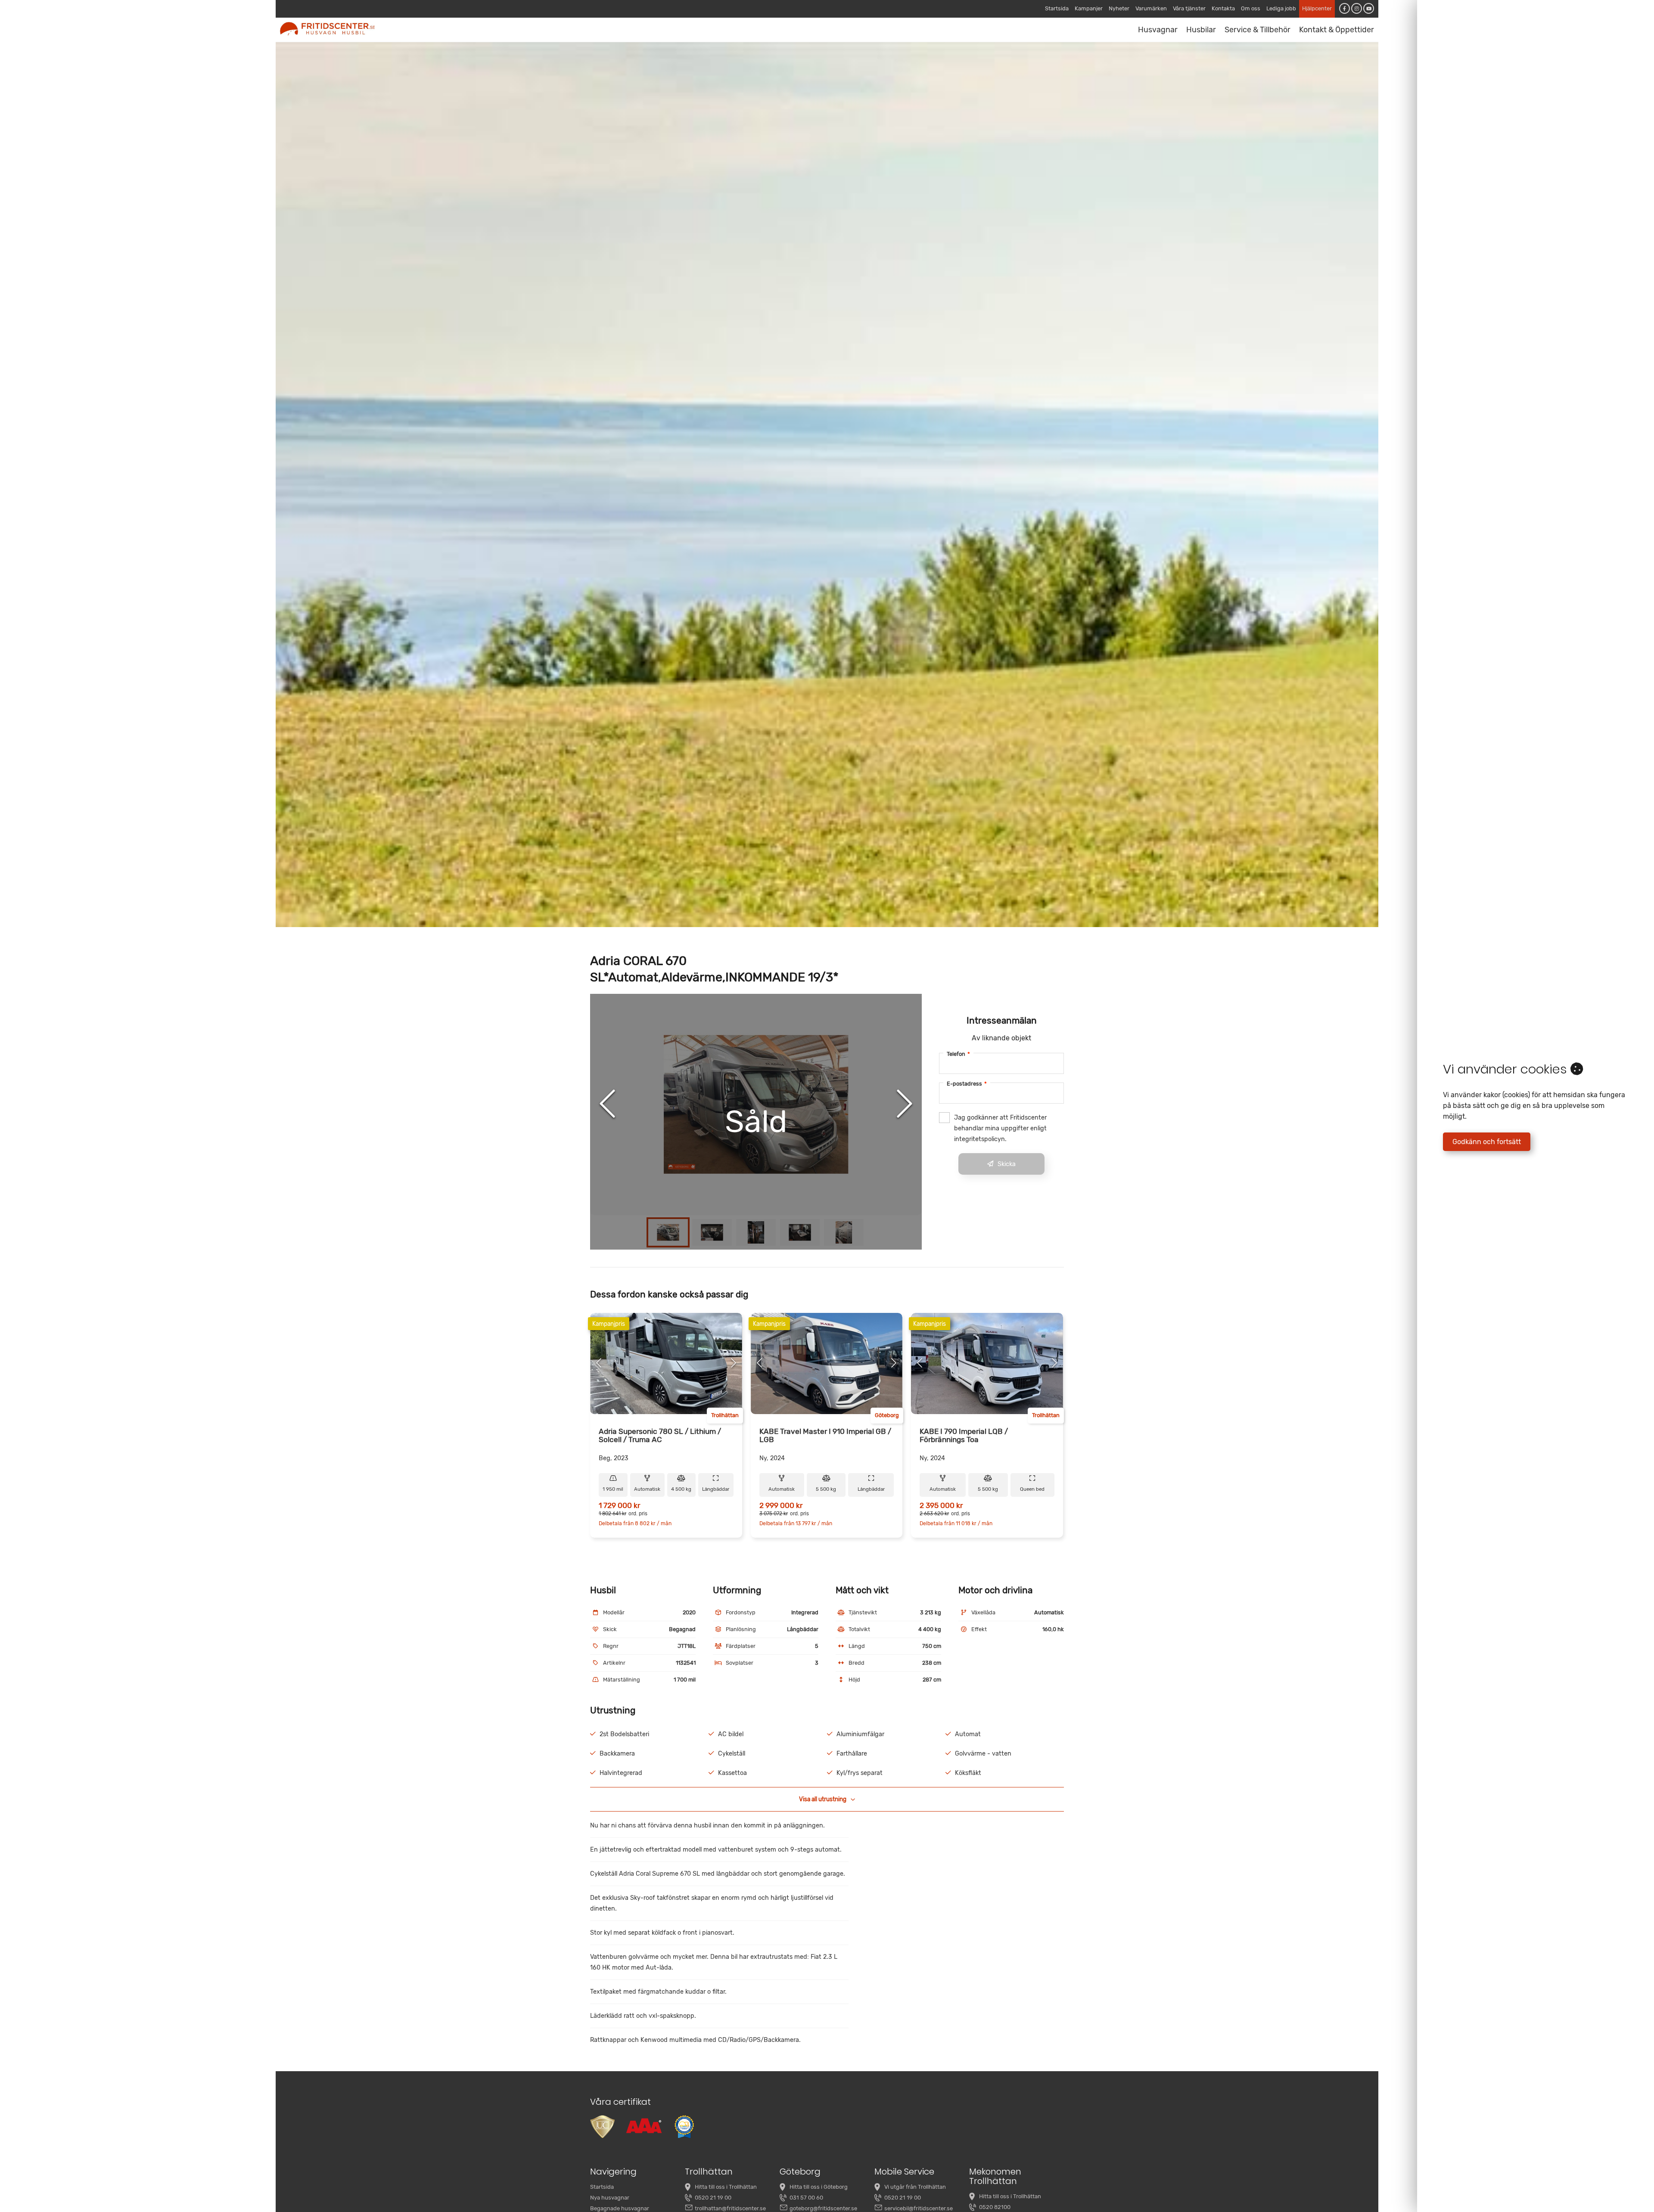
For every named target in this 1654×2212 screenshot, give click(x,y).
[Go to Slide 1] (668, 1232)
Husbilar (1201, 30)
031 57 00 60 (806, 2198)
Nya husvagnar (610, 2198)
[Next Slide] (905, 1104)
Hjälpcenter (1317, 8)
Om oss (1251, 8)
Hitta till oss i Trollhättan (726, 2187)
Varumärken (1151, 8)
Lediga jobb (1281, 8)
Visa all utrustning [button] (823, 1799)
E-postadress (967, 1084)
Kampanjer (1089, 8)
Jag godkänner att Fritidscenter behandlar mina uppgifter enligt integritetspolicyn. (1000, 1128)
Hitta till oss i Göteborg (819, 2187)
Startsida (1057, 8)
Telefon (958, 1054)
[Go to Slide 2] (712, 1232)
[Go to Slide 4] (800, 1232)
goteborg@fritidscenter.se (823, 2208)
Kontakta (1223, 8)
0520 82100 (995, 2207)
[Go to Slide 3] (756, 1232)
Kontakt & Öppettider (1337, 30)
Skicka (1007, 1164)
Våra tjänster (1189, 8)
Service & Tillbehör (1258, 30)
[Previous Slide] (607, 1104)
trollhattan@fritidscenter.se (730, 2208)
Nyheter (1119, 8)
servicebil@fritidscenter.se (919, 2208)
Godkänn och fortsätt (1487, 1142)
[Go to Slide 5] (844, 1232)
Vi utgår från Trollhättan (915, 2187)
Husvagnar (1158, 30)
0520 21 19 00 (713, 2198)
